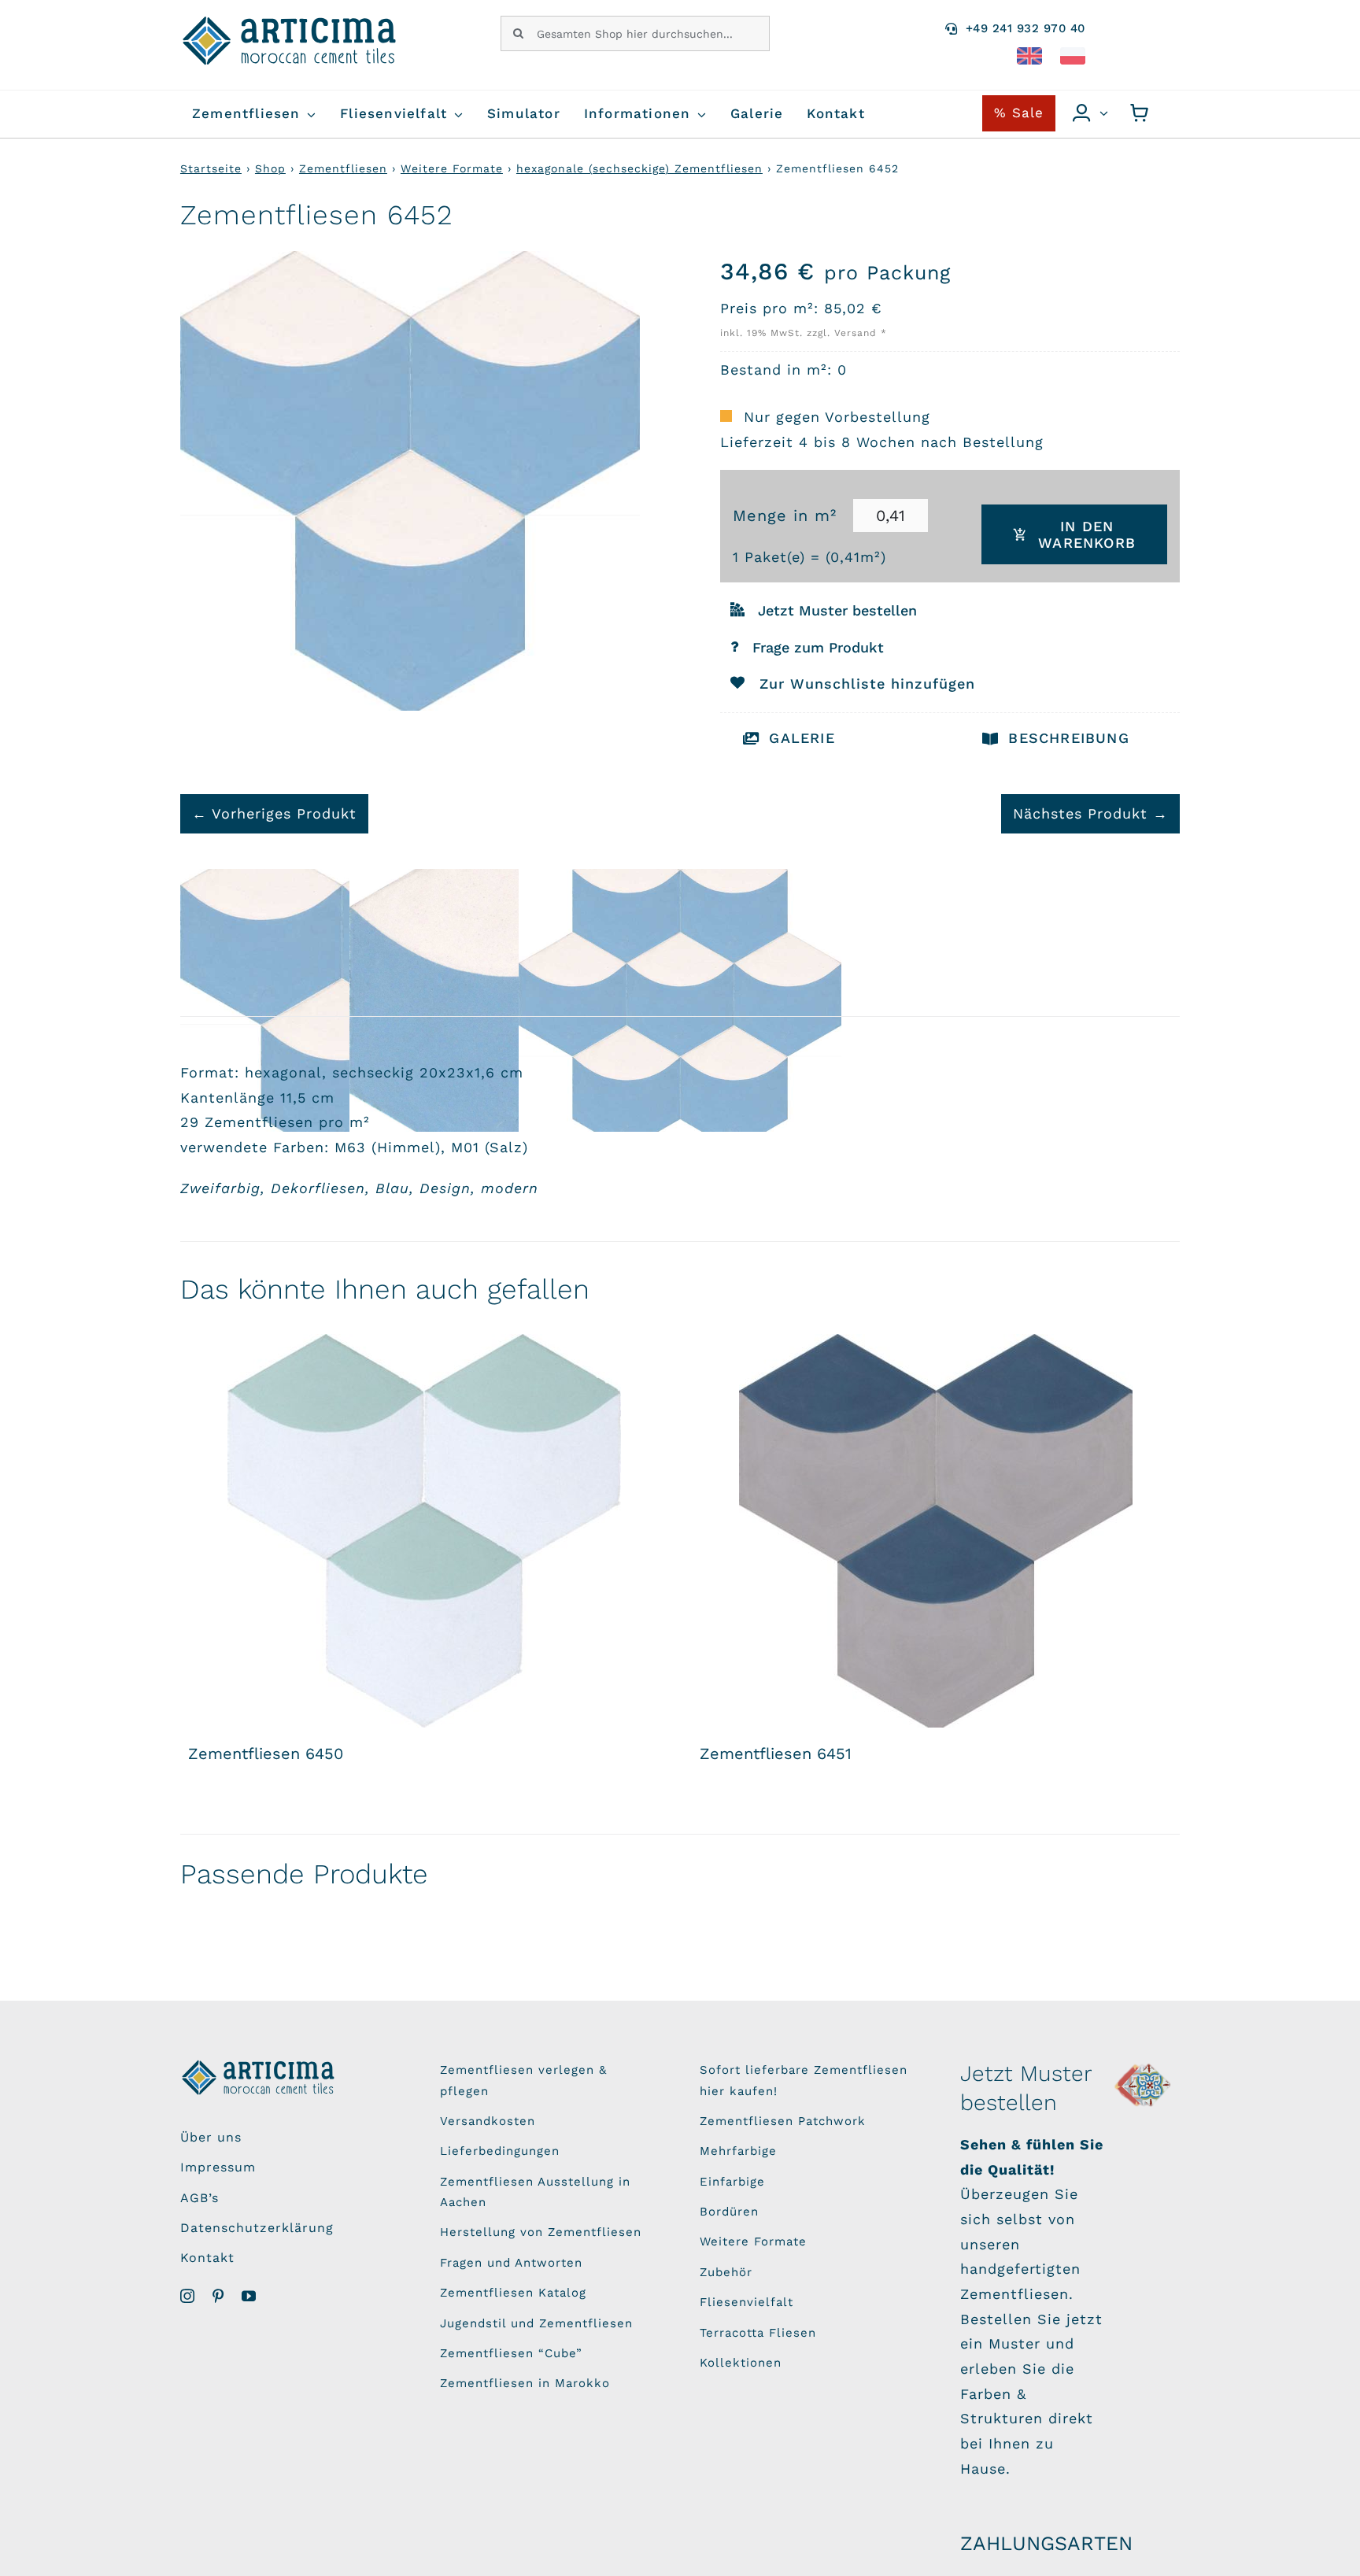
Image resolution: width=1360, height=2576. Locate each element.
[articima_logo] (290, 22)
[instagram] (188, 2296)
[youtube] (249, 2296)
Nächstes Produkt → (1090, 813)
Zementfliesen (343, 168)
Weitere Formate (452, 168)
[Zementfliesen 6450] (424, 1531)
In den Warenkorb (1087, 534)
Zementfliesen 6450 (266, 1754)
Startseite (211, 168)
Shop (270, 168)
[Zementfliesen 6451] (936, 1531)
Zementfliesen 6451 (776, 1754)
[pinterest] (218, 2296)
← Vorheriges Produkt (274, 813)
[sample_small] (1144, 2066)
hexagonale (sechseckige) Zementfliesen (639, 168)
